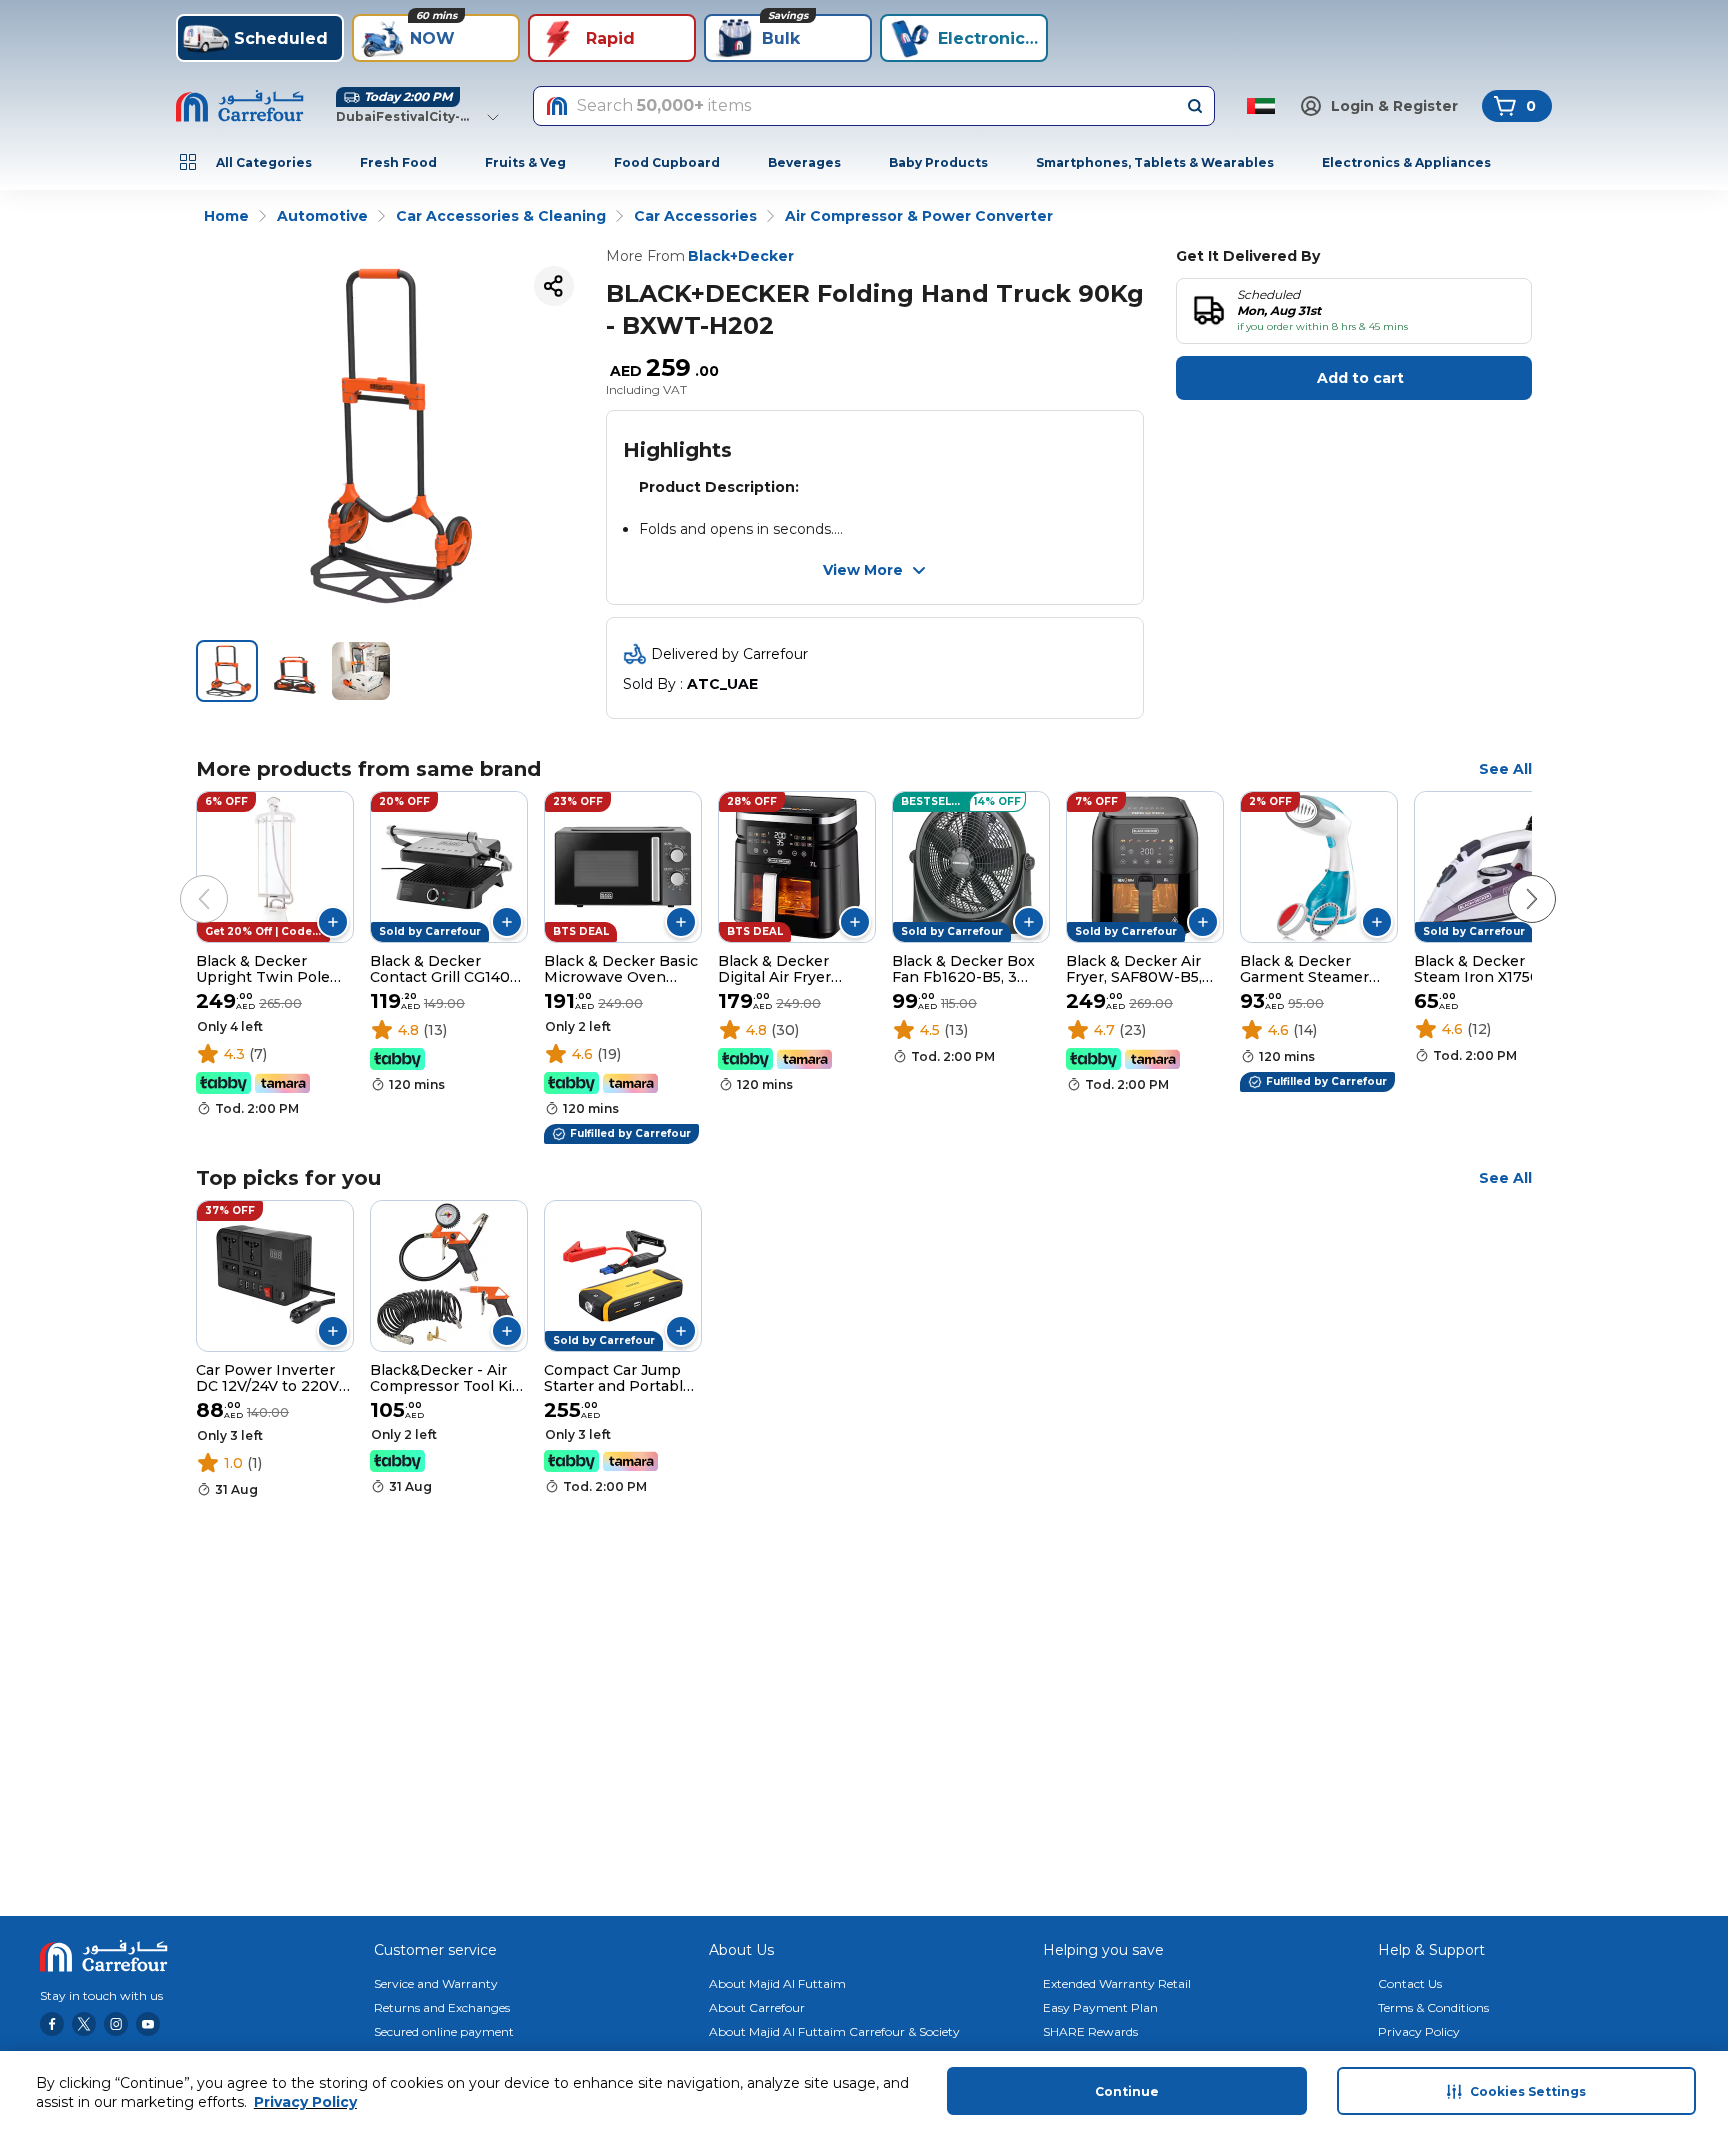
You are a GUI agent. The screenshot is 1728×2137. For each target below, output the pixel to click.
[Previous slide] (184, 879)
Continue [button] (1127, 2091)
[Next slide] (1512, 879)
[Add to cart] (333, 922)
